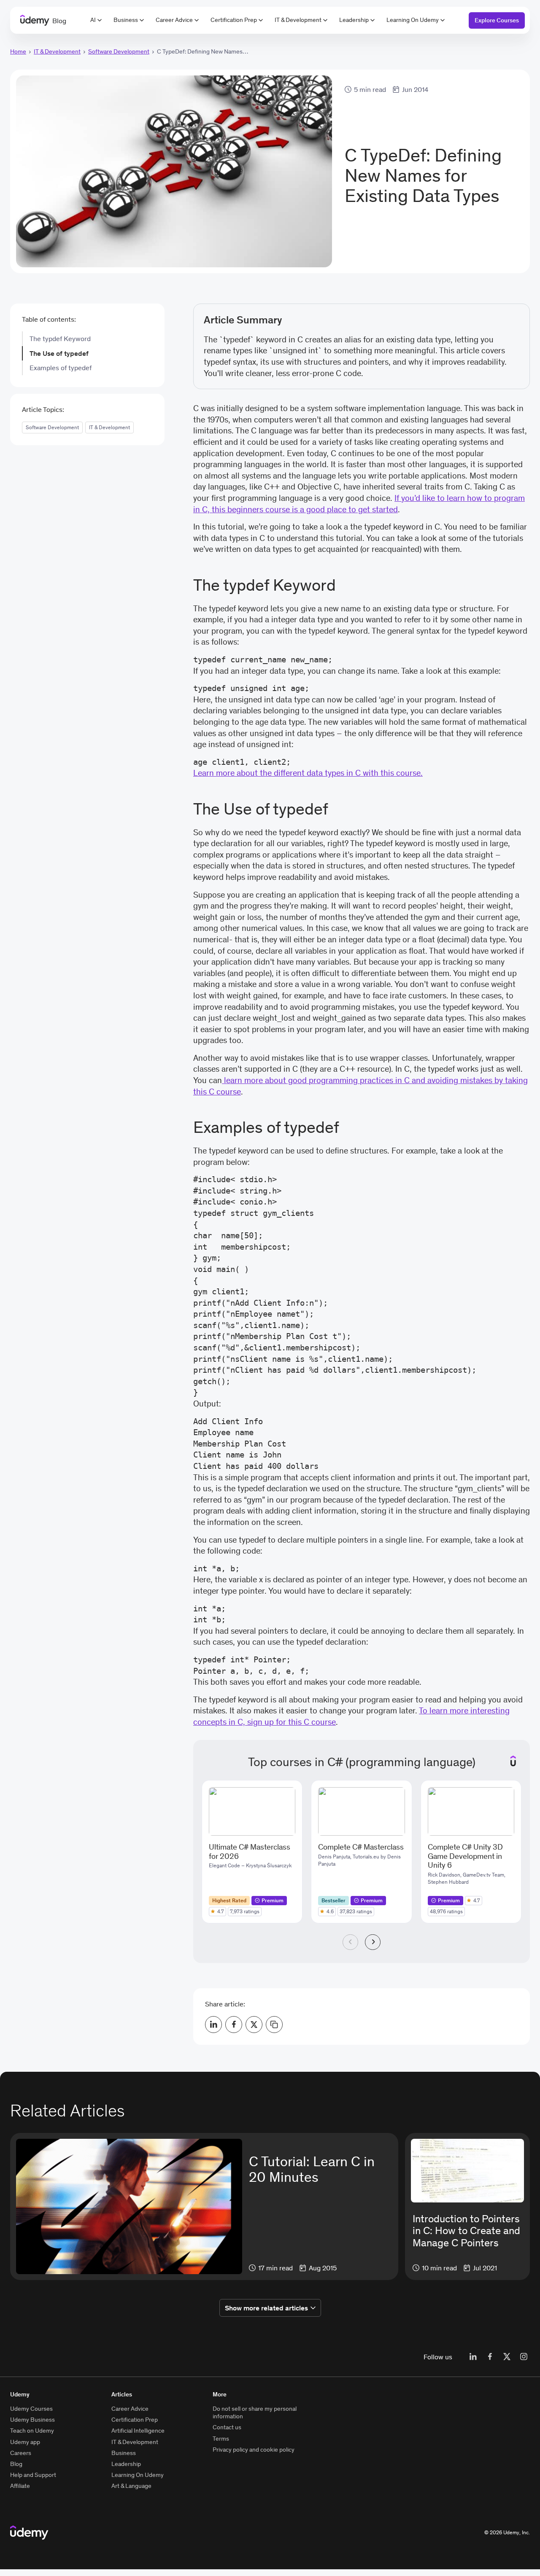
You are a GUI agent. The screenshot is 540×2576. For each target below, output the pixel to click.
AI (93, 20)
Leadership (354, 20)
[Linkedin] (473, 2357)
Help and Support (33, 2475)
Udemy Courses (31, 2409)
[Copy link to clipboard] (274, 2025)
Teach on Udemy (32, 2431)
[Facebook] (490, 2357)
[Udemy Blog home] (29, 2533)
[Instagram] (524, 2357)
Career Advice (174, 20)
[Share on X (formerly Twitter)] (254, 2025)
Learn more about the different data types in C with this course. (308, 773)
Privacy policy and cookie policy (254, 2450)
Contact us (227, 2427)
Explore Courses (497, 20)
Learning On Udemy (413, 20)
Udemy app (25, 2442)
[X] (507, 2357)
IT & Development (298, 20)
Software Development (119, 51)
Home (18, 51)
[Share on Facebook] (234, 2025)
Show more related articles (266, 2308)
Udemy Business (32, 2420)
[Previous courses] (350, 1942)
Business (126, 20)
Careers (21, 2453)
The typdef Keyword (60, 339)
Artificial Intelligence (138, 2431)
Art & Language (131, 2486)
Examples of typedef (61, 368)
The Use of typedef (59, 353)
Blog (16, 2464)
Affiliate (20, 2486)
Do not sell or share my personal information (255, 2412)
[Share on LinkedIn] (213, 2025)
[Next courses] (373, 1942)
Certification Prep (234, 20)
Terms (221, 2439)
